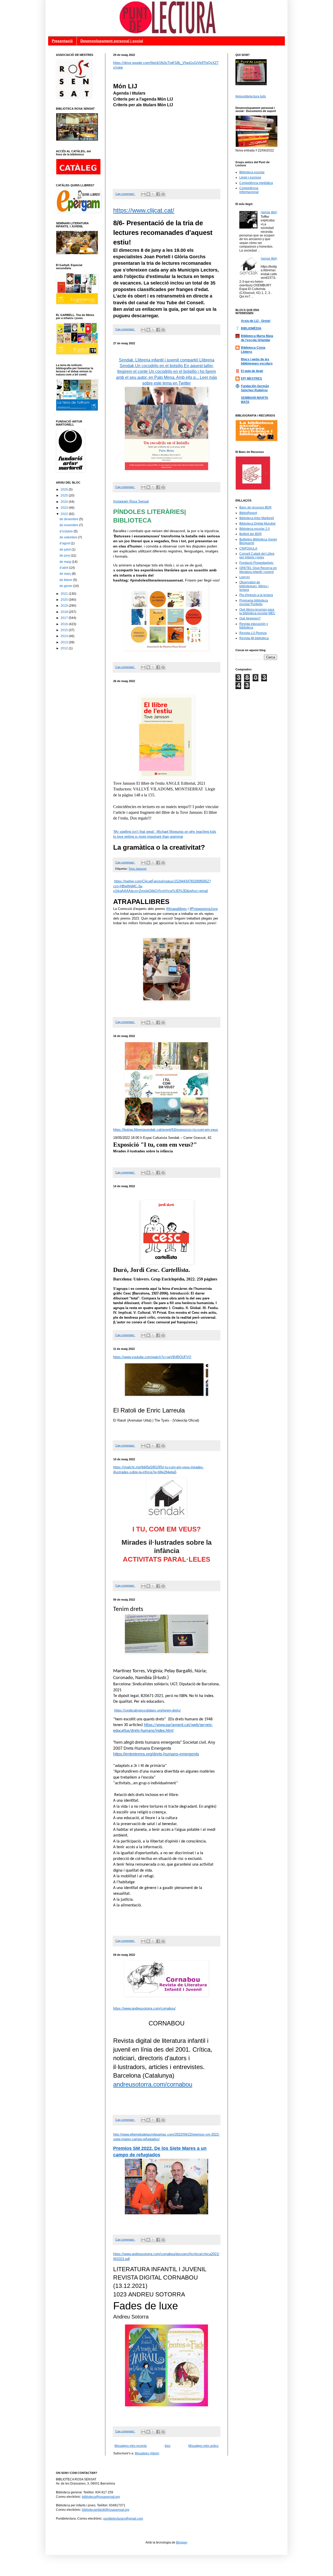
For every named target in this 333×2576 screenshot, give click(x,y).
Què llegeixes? (250, 618)
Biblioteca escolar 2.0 (255, 529)
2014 (65, 636)
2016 (65, 624)
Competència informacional (249, 190)
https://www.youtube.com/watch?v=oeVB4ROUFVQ (152, 1357)
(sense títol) (269, 212)
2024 (65, 502)
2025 (65, 496)
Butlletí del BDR (251, 534)
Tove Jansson (137, 869)
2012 (65, 648)
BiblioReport (248, 513)
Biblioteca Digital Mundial (257, 524)
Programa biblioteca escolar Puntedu (254, 602)
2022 (65, 514)
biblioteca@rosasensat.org (101, 2497)
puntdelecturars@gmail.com (123, 2519)
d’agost (65, 543)
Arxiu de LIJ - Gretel (256, 321)
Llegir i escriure (250, 177)
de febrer (66, 580)
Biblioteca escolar (252, 172)
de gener (66, 586)
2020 (65, 600)
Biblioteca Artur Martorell (257, 518)
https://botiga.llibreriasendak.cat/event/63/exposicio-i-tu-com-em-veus (166, 1130)
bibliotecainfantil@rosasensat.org (106, 2510)
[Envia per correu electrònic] (143, 194)
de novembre (69, 525)
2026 (65, 490)
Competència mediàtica (256, 183)
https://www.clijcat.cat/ (144, 210)
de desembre (69, 519)
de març (66, 574)
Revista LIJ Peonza (253, 633)
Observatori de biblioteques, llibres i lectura (254, 586)
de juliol (66, 550)
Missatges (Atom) (147, 2453)
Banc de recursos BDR (255, 507)
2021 (65, 594)
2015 (65, 630)
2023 (65, 508)
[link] (166, 975)
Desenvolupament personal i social (112, 41)
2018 (65, 612)
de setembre (69, 537)
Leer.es (245, 577)
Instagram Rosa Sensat (131, 501)
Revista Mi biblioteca (254, 638)
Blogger (182, 2542)
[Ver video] (251, 84)
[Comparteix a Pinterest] (163, 194)
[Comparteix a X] (153, 194)
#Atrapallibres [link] (177, 909)
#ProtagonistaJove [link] (204, 909)
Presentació (62, 41)
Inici (168, 2446)
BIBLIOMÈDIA (251, 328)
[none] (153, 2084)
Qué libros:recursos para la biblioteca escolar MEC (257, 611)
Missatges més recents (131, 2446)
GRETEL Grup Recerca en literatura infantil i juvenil (258, 570)
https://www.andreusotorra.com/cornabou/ (144, 2008)
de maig (66, 562)
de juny (65, 556)
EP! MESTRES (251, 379)
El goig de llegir (252, 371)
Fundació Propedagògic (256, 563)
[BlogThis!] (148, 194)
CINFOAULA (248, 549)
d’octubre (67, 531)
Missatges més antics (203, 2446)
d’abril (64, 568)
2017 (65, 618)
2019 (65, 606)
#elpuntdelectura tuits (251, 96)
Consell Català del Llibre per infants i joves (257, 556)
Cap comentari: (125, 194)
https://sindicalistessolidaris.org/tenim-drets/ (148, 1710)
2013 (65, 642)
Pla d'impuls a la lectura (256, 595)
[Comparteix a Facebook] (158, 194)
